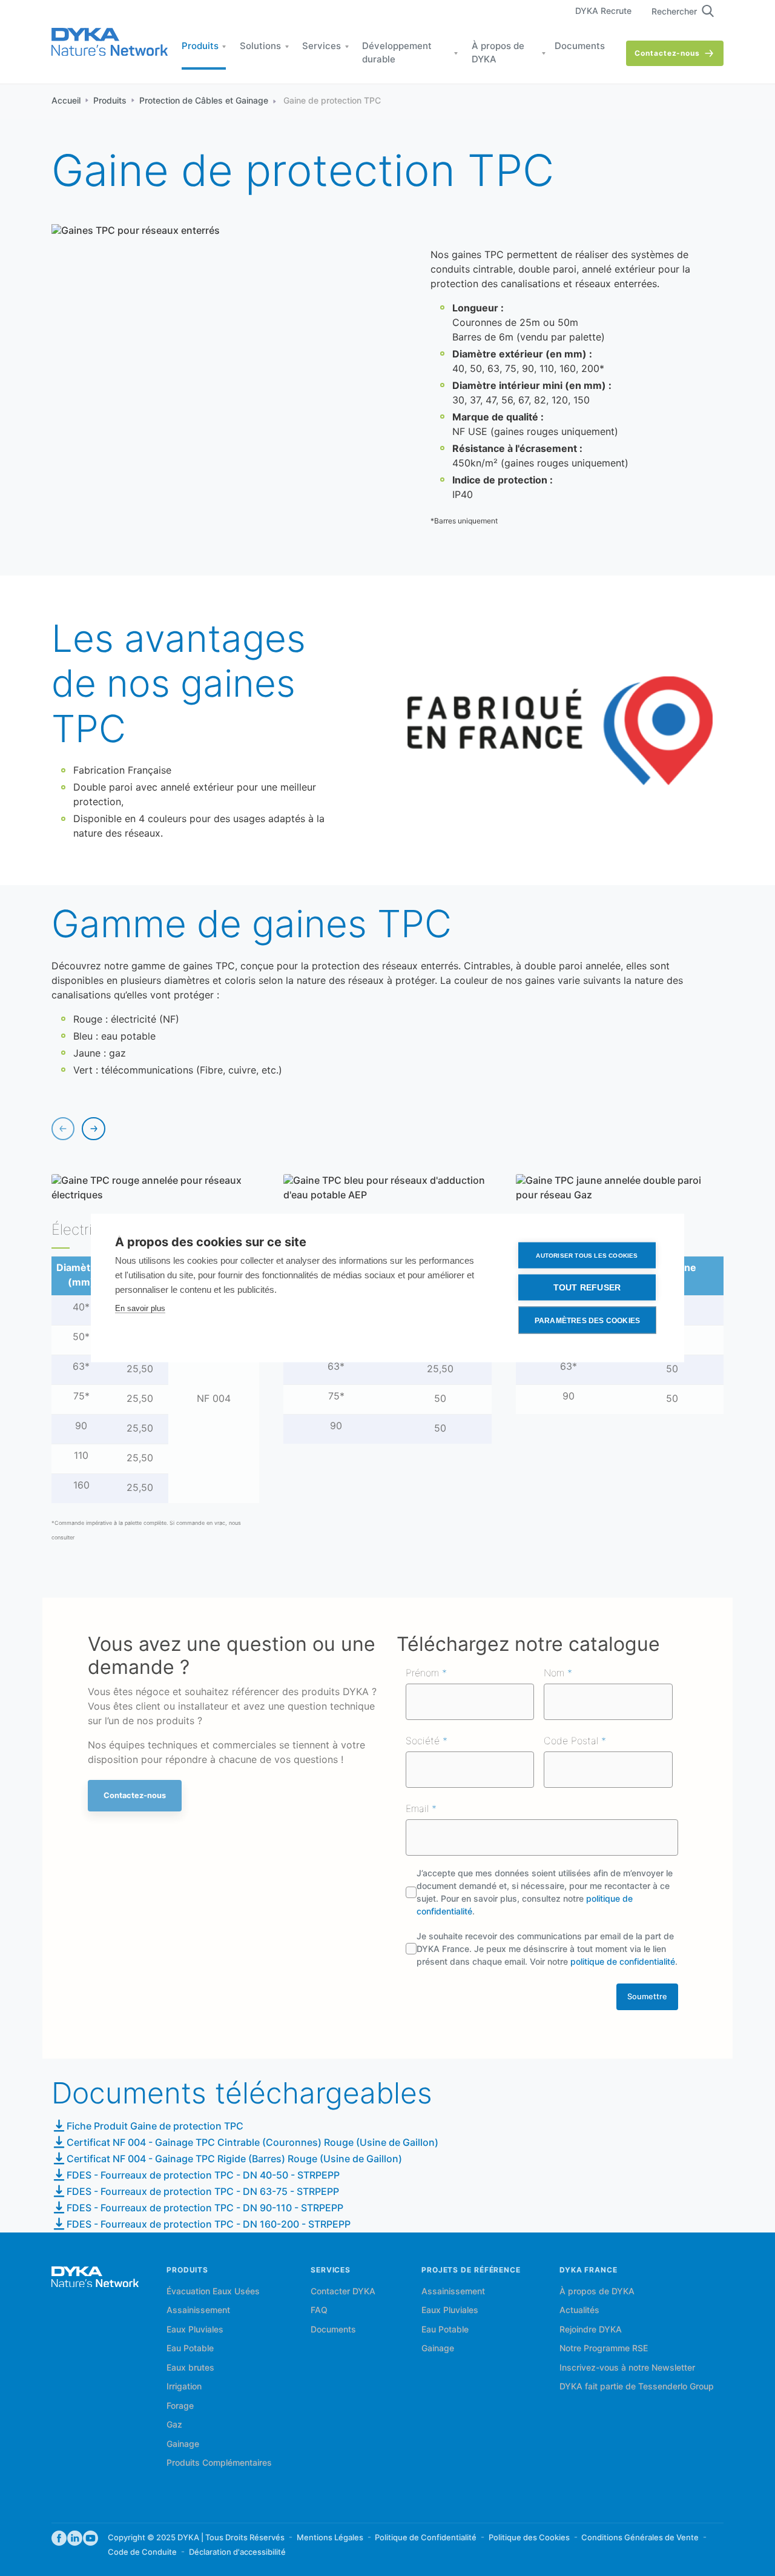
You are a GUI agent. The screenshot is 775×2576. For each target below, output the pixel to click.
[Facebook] (59, 2539)
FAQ (319, 2311)
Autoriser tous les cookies (587, 1255)
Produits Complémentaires (219, 2463)
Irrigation (184, 2387)
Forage (180, 2406)
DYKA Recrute (603, 12)
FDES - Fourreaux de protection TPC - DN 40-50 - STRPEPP (203, 2176)
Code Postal (572, 1741)
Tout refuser (587, 1288)
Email (419, 1809)
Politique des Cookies (529, 2538)
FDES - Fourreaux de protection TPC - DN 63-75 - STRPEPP (203, 2192)
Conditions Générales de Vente (640, 2538)
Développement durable (397, 54)
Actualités (579, 2311)
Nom (556, 1674)
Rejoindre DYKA (591, 2330)
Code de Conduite (142, 2552)
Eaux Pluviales (195, 2330)
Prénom (424, 1674)
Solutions (260, 47)
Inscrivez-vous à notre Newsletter (627, 2368)
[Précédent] (63, 1129)
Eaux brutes (190, 2368)
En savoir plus (140, 1308)
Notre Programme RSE (604, 2349)
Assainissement (198, 2311)
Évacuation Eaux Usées (213, 2292)
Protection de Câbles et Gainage (204, 101)
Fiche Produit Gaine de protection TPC (155, 2127)
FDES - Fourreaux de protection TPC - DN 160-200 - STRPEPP (209, 2225)
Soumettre (647, 1997)
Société (424, 1741)
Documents (580, 47)
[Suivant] (93, 1129)
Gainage (183, 2445)
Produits (200, 47)
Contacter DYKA (343, 2292)
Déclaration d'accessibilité (237, 2552)
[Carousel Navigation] (78, 1129)
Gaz (174, 2425)
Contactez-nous (667, 54)
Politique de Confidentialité (426, 2538)
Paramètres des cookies (587, 1320)
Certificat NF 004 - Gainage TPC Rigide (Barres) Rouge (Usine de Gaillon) (234, 2159)
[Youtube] (91, 2539)
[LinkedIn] (75, 2539)
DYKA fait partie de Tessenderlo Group (637, 2387)
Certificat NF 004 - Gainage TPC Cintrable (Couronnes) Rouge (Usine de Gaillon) (252, 2143)
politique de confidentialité (623, 1962)
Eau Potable (190, 2349)
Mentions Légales (330, 2538)
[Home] (110, 43)
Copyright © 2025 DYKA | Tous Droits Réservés (196, 2538)
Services (322, 47)
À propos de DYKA (498, 54)
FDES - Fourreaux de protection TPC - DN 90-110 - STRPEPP (205, 2209)
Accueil (66, 101)
